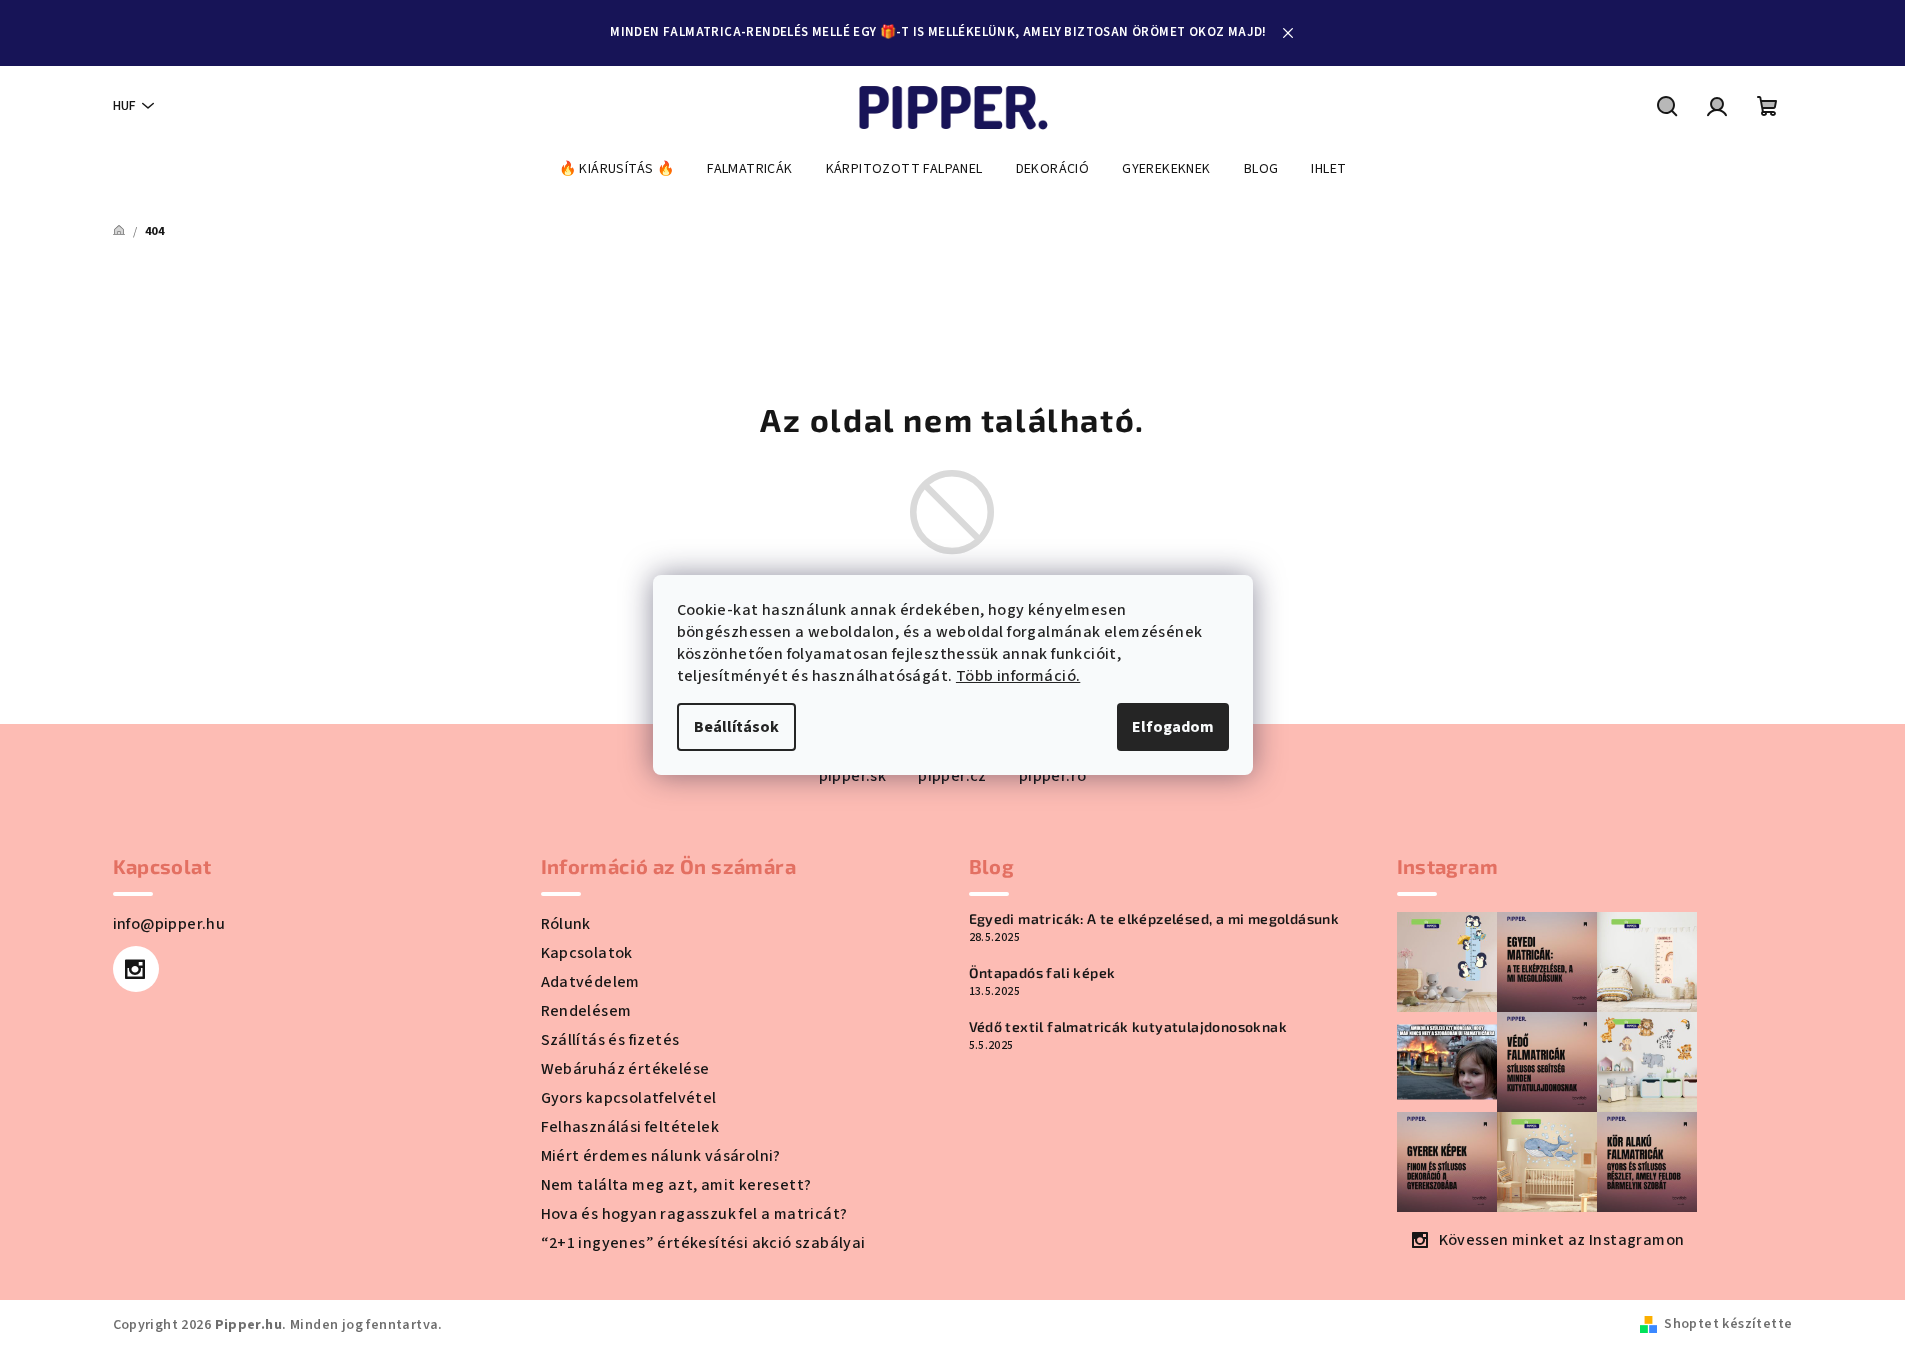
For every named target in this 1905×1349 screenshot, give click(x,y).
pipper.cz (952, 776)
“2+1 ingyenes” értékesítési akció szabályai (703, 1243)
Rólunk (566, 924)
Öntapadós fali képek (1042, 973)
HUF (124, 106)
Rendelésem (586, 1011)
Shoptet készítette (1728, 1324)
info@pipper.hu (169, 924)
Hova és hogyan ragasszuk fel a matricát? (694, 1214)
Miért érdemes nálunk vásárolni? (661, 1156)
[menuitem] (617, 169)
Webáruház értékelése (625, 1069)
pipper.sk (853, 776)
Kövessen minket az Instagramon (1562, 1240)
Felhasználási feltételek (630, 1127)
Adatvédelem (590, 982)
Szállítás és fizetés (610, 1040)
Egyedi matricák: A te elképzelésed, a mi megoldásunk (1154, 919)
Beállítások (736, 727)
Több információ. (1018, 676)
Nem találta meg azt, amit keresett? (676, 1185)
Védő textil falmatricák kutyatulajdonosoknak (1128, 1027)
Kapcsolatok (587, 953)
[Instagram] (136, 969)
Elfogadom (1173, 727)
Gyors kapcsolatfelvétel (629, 1098)
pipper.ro (1053, 776)
